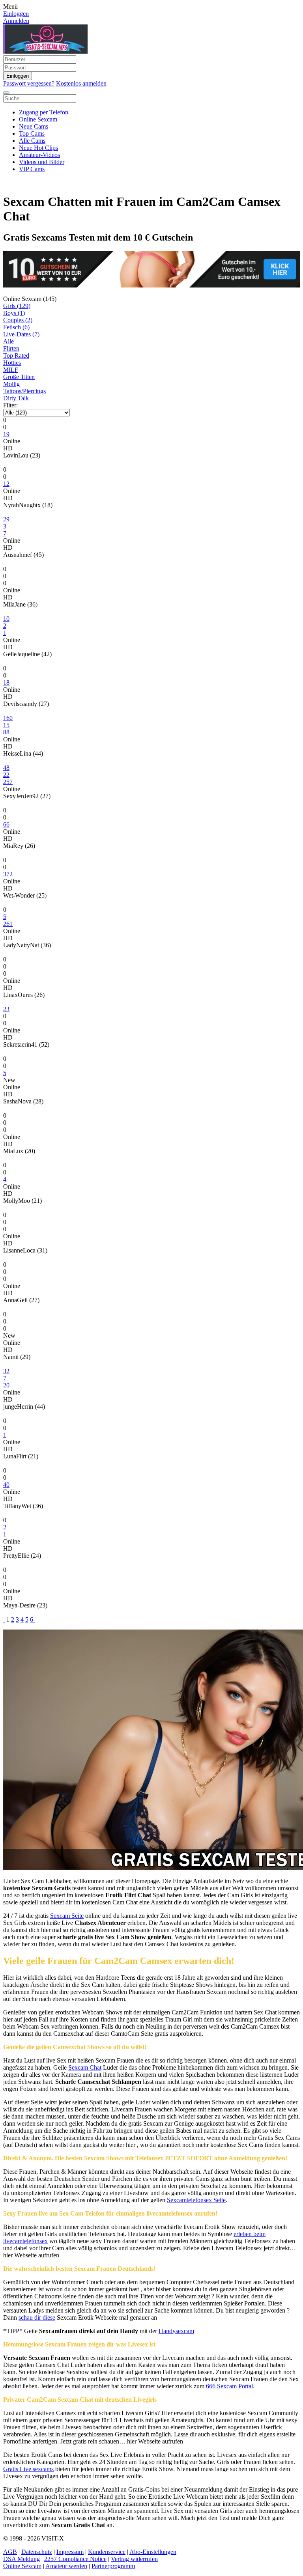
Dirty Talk (16, 398)
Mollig (11, 384)
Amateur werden (66, 2566)
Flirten (11, 348)
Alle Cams (32, 141)
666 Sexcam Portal (229, 2386)
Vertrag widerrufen (134, 2559)
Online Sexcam (38, 119)
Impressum (70, 2552)
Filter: (10, 405)
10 (6, 619)
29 (6, 519)
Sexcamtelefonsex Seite (196, 2200)
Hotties (12, 363)
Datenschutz (37, 2552)
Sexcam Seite (67, 1916)
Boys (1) (14, 313)
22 (6, 775)
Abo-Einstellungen (153, 2552)
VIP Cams (32, 169)
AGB (10, 2552)
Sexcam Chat (85, 2067)
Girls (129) (17, 306)
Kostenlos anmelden (81, 83)
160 (8, 718)
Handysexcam (176, 2331)
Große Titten (19, 377)
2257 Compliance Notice (75, 2559)
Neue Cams (34, 126)
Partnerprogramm (113, 2566)
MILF (11, 370)
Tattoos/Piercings (24, 391)
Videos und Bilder (42, 162)
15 (6, 725)
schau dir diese (37, 2317)
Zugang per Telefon (44, 112)
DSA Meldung (22, 2559)
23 (6, 1009)
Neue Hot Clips (38, 148)
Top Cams (32, 133)
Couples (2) (18, 320)
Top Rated (16, 356)
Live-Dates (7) (21, 334)
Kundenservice (107, 2552)
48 (6, 768)
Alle (8, 341)
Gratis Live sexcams (28, 2469)
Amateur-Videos (39, 155)
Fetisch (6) (16, 327)
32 (6, 1371)
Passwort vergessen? (29, 83)
